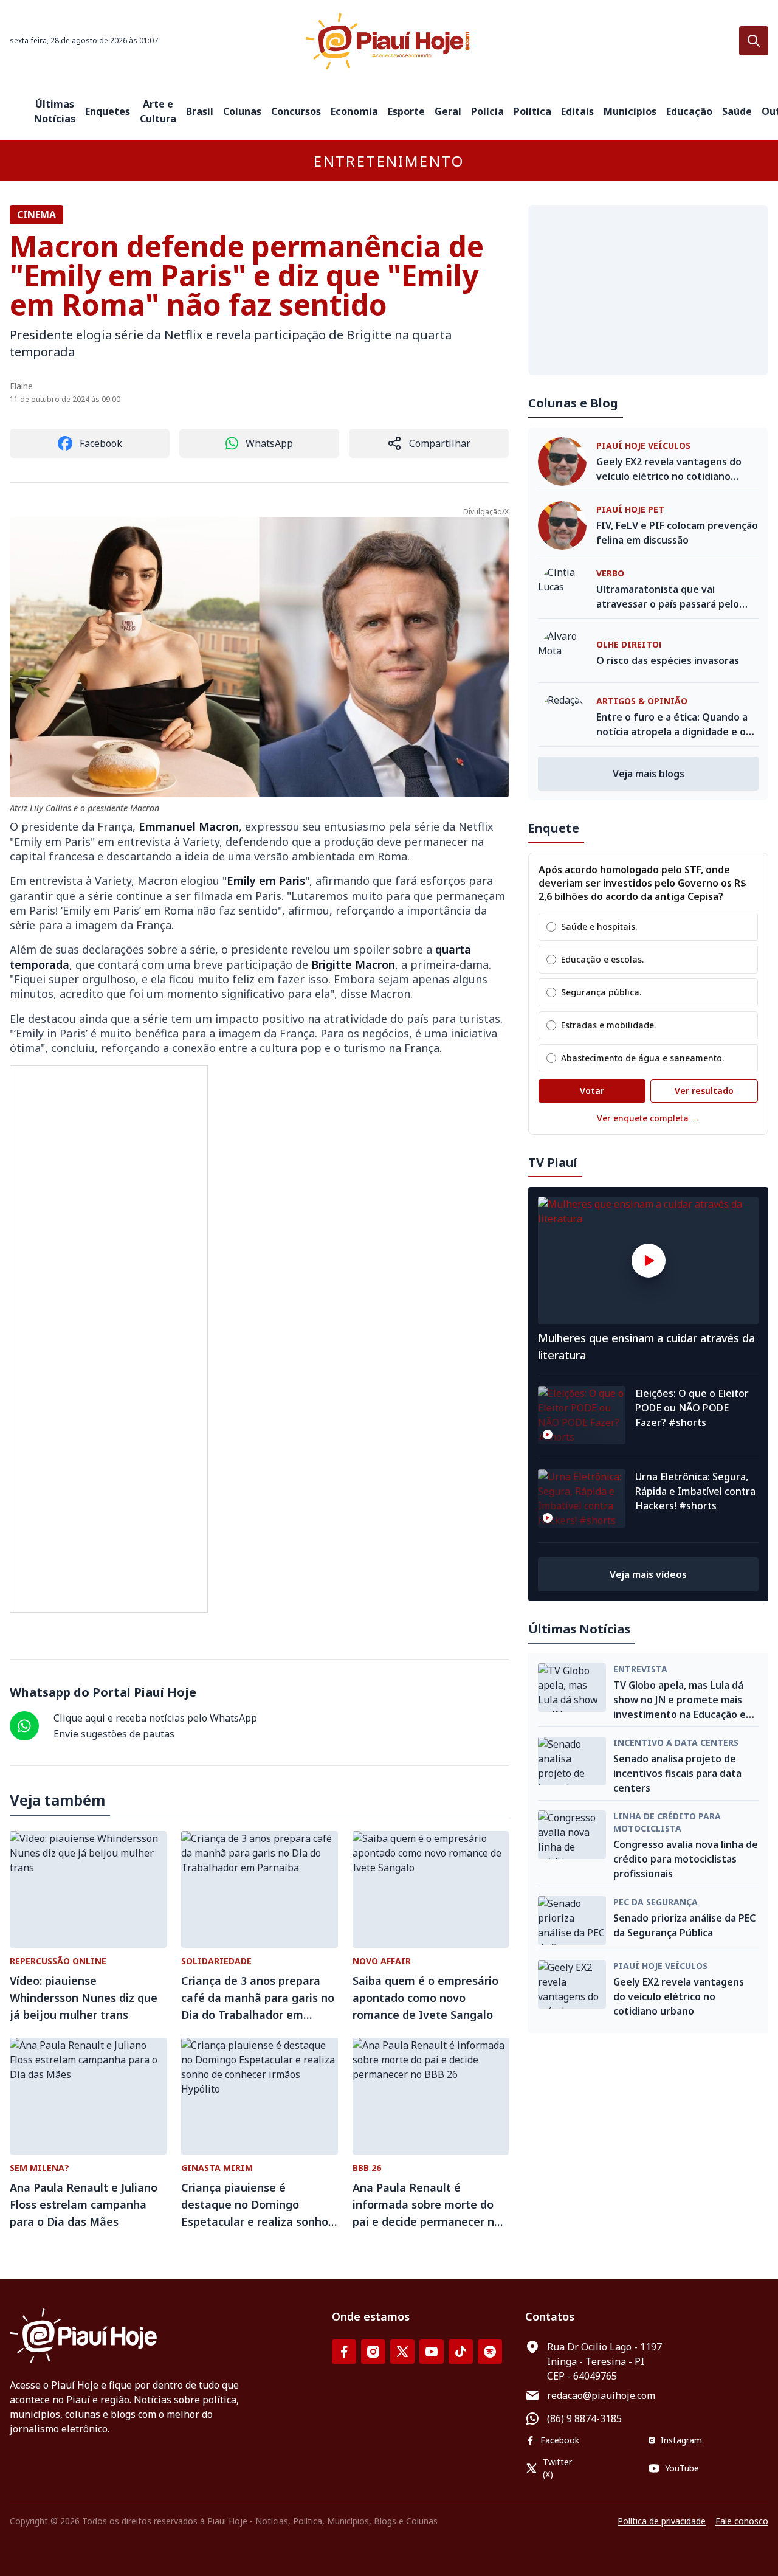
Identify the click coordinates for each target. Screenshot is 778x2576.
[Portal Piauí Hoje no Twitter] (402, 2352)
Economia (354, 111)
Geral (448, 111)
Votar (592, 1091)
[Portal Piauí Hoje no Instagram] (373, 2352)
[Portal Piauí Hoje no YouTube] (432, 2352)
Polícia (487, 111)
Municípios (630, 111)
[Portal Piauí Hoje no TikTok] (461, 2352)
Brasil (200, 111)
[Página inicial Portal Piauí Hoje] (389, 41)
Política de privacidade (662, 2521)
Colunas (242, 111)
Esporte (406, 111)
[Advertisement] (648, 290)
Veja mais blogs (649, 774)
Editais (577, 111)
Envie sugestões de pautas (114, 1734)
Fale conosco (742, 2521)
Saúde (737, 111)
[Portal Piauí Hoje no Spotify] (490, 2352)
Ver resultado (704, 1091)
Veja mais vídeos (648, 1574)
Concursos (296, 111)
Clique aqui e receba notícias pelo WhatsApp (155, 1718)
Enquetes (108, 111)
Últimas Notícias (55, 111)
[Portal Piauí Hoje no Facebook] (344, 2352)
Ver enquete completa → (648, 1118)
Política (532, 111)
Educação (689, 111)
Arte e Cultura (158, 111)
